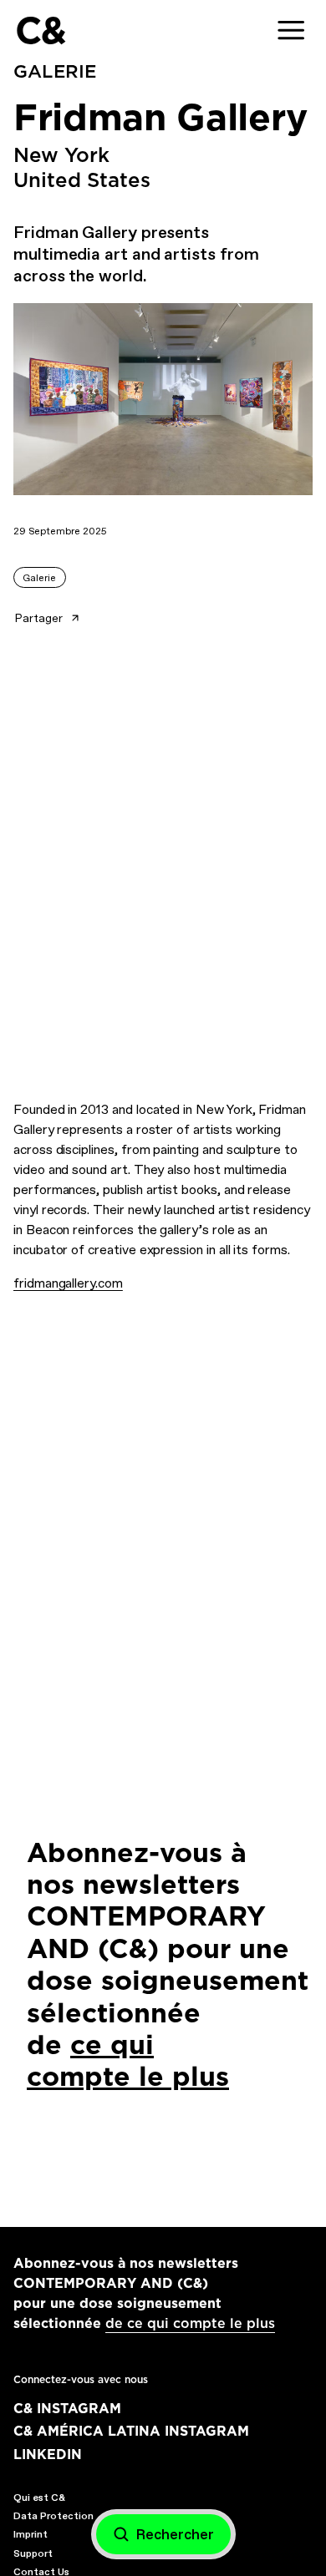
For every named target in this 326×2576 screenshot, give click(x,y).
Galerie (39, 578)
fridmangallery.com (68, 1283)
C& (41, 30)
